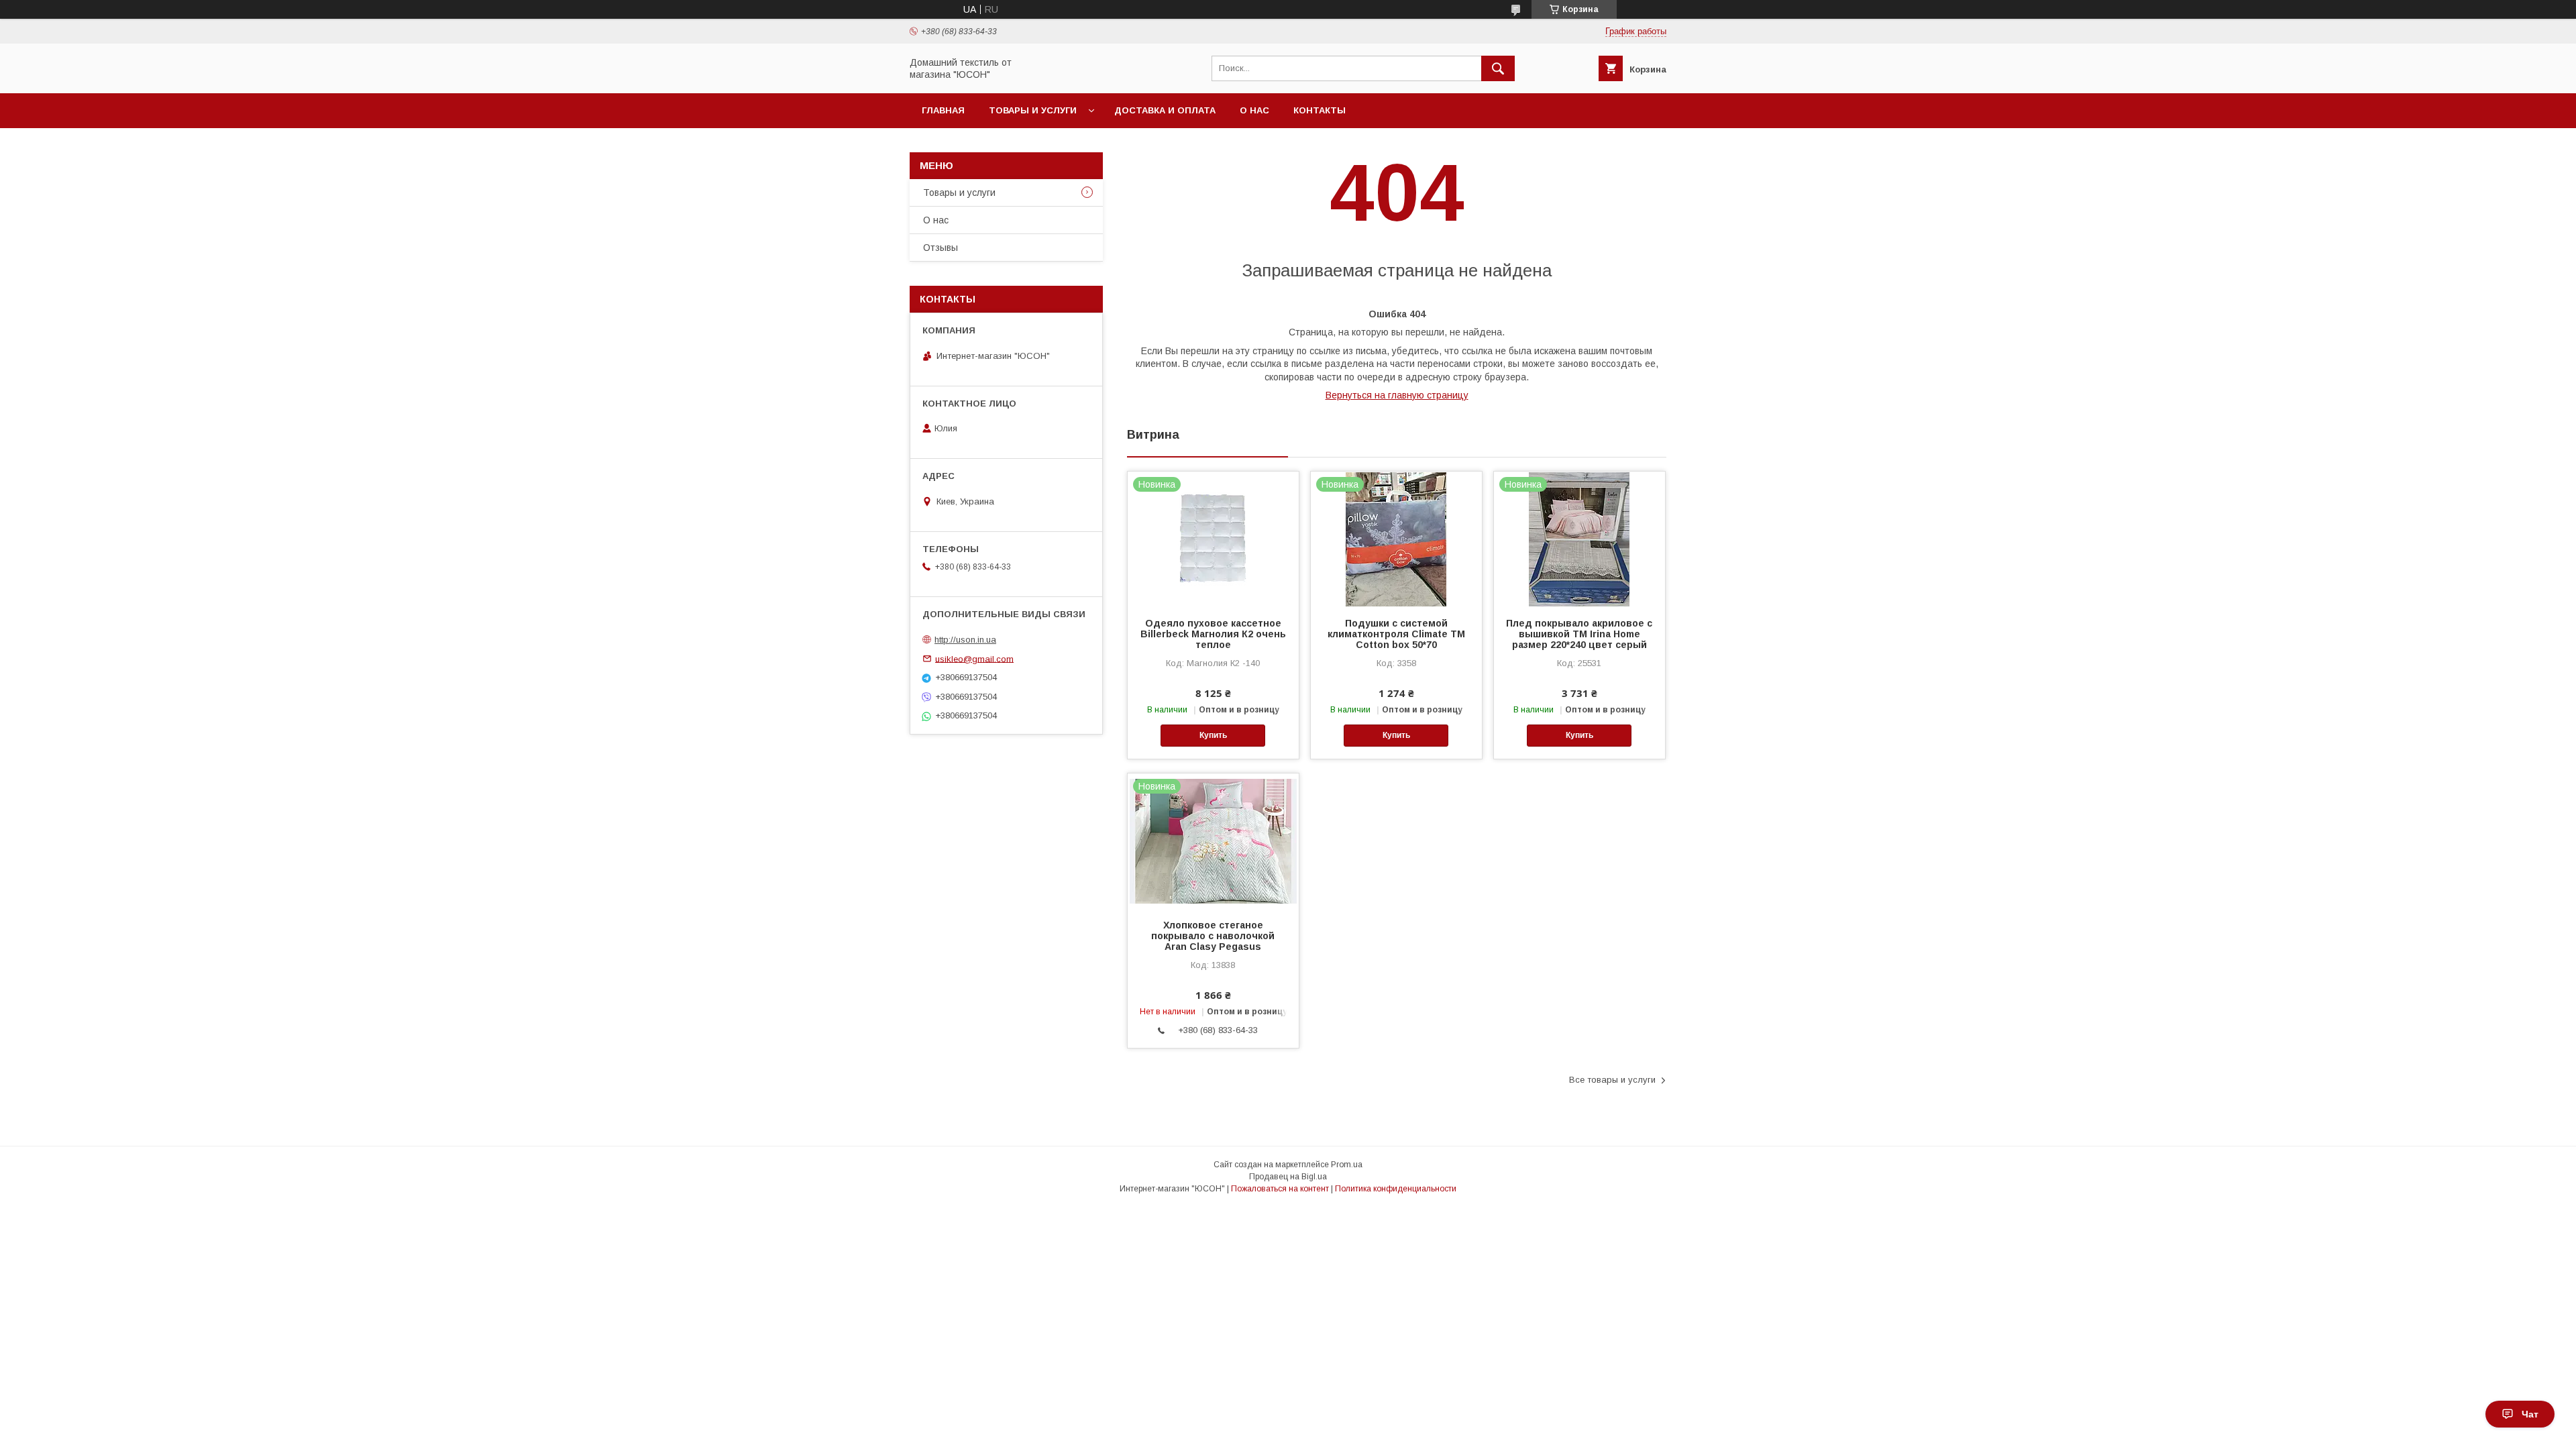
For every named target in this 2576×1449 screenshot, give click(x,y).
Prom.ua (1347, 1165)
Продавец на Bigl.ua (1288, 1177)
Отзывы (941, 248)
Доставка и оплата (1165, 110)
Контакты (1320, 110)
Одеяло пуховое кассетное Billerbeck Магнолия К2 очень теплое (1213, 634)
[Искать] (1498, 68)
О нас (1254, 110)
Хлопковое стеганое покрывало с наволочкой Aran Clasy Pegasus (1213, 936)
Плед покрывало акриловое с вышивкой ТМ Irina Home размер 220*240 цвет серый (1579, 634)
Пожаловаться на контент (1280, 1189)
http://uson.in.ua (965, 640)
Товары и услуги (1033, 110)
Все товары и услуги (1612, 1080)
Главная (943, 110)
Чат (2530, 1414)
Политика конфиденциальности (1396, 1189)
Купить (1213, 735)
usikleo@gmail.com (974, 658)
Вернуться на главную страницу (1397, 395)
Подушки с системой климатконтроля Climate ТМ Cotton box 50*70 (1396, 634)
